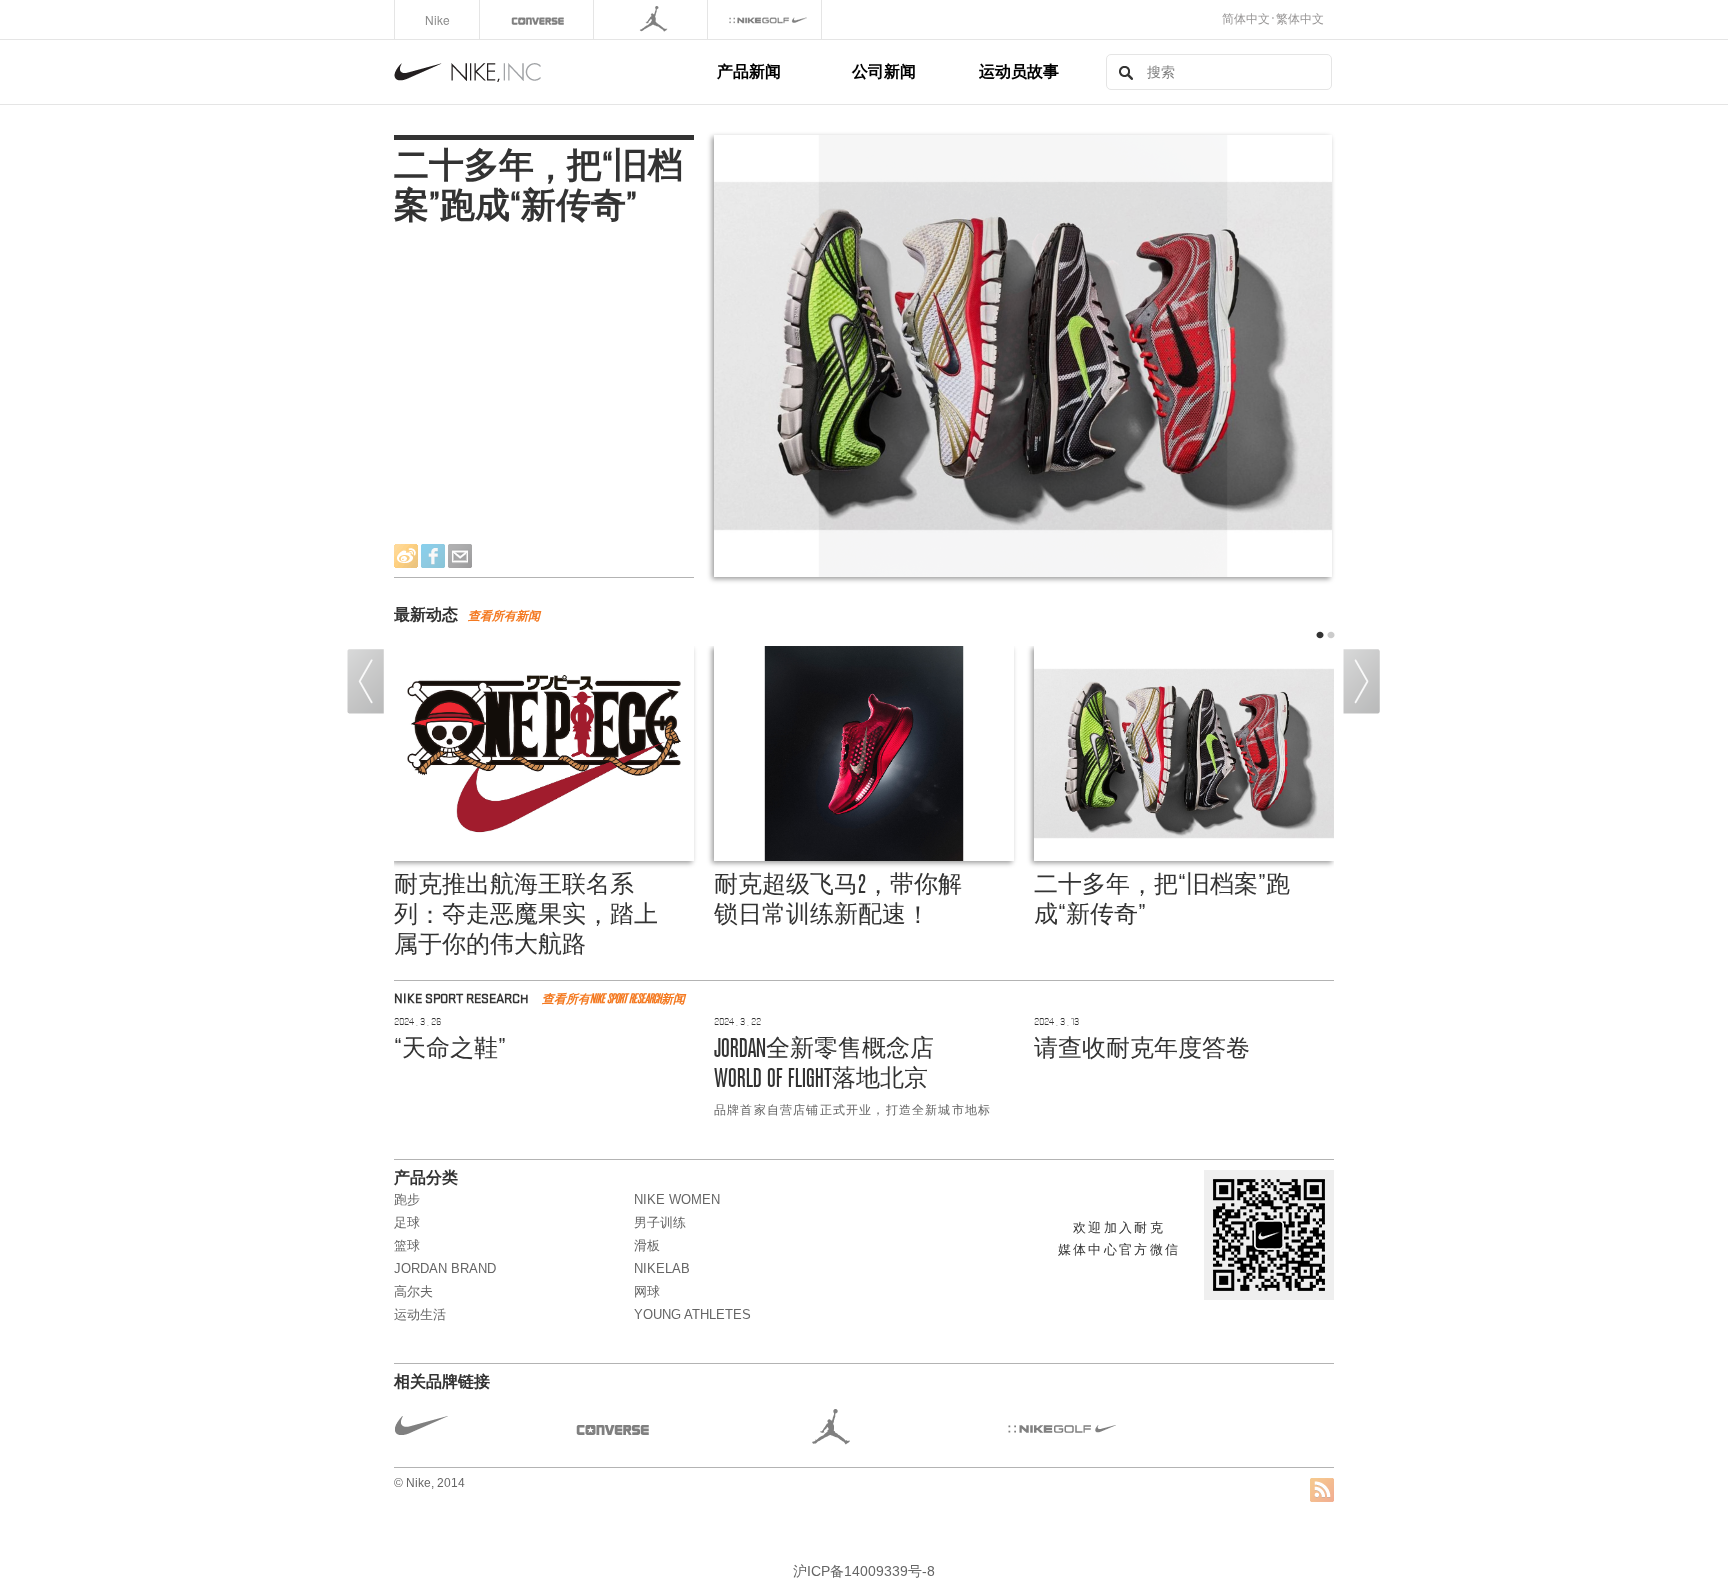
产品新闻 (749, 70)
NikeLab (662, 1268)
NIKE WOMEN (677, 1199)
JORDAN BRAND (445, 1268)
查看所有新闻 (504, 616)
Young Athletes (692, 1314)
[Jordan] (652, 19)
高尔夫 (413, 1291)
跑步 (407, 1199)
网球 (647, 1291)
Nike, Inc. (552, 72)
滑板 (647, 1245)
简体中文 (1246, 19)
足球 (407, 1222)
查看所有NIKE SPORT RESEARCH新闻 (613, 999)
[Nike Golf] (766, 19)
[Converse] (538, 19)
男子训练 (660, 1222)
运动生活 (420, 1314)
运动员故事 (1019, 70)
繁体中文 (1300, 19)
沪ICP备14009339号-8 (864, 1571)
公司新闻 (884, 70)
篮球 (407, 1245)
